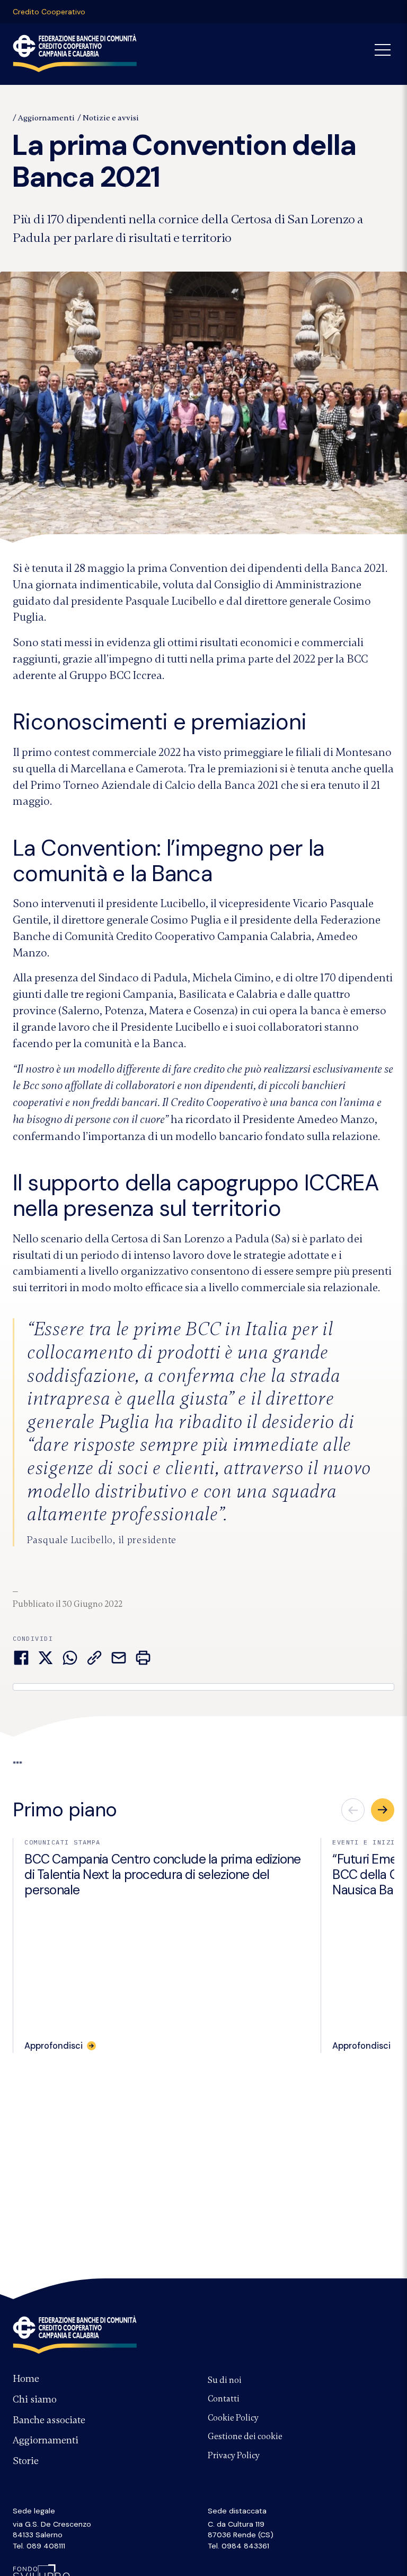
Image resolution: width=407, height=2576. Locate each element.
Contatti (224, 2399)
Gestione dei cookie (245, 2436)
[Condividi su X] (46, 1658)
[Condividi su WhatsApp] (70, 1658)
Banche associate (49, 2420)
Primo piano (65, 1810)
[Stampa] (143, 1658)
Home (26, 2379)
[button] (383, 1810)
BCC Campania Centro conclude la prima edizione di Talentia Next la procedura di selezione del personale (163, 1875)
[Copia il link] (94, 1658)
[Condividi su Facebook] (21, 1658)
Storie (26, 2461)
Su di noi (225, 2380)
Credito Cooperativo (49, 12)
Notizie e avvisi (111, 118)
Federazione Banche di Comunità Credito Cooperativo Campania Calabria (75, 53)
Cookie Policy (233, 2418)
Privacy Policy (234, 2456)
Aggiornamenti (46, 118)
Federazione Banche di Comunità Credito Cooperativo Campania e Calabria (75, 2335)
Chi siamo (35, 2399)
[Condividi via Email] (119, 1658)
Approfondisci (54, 2046)
